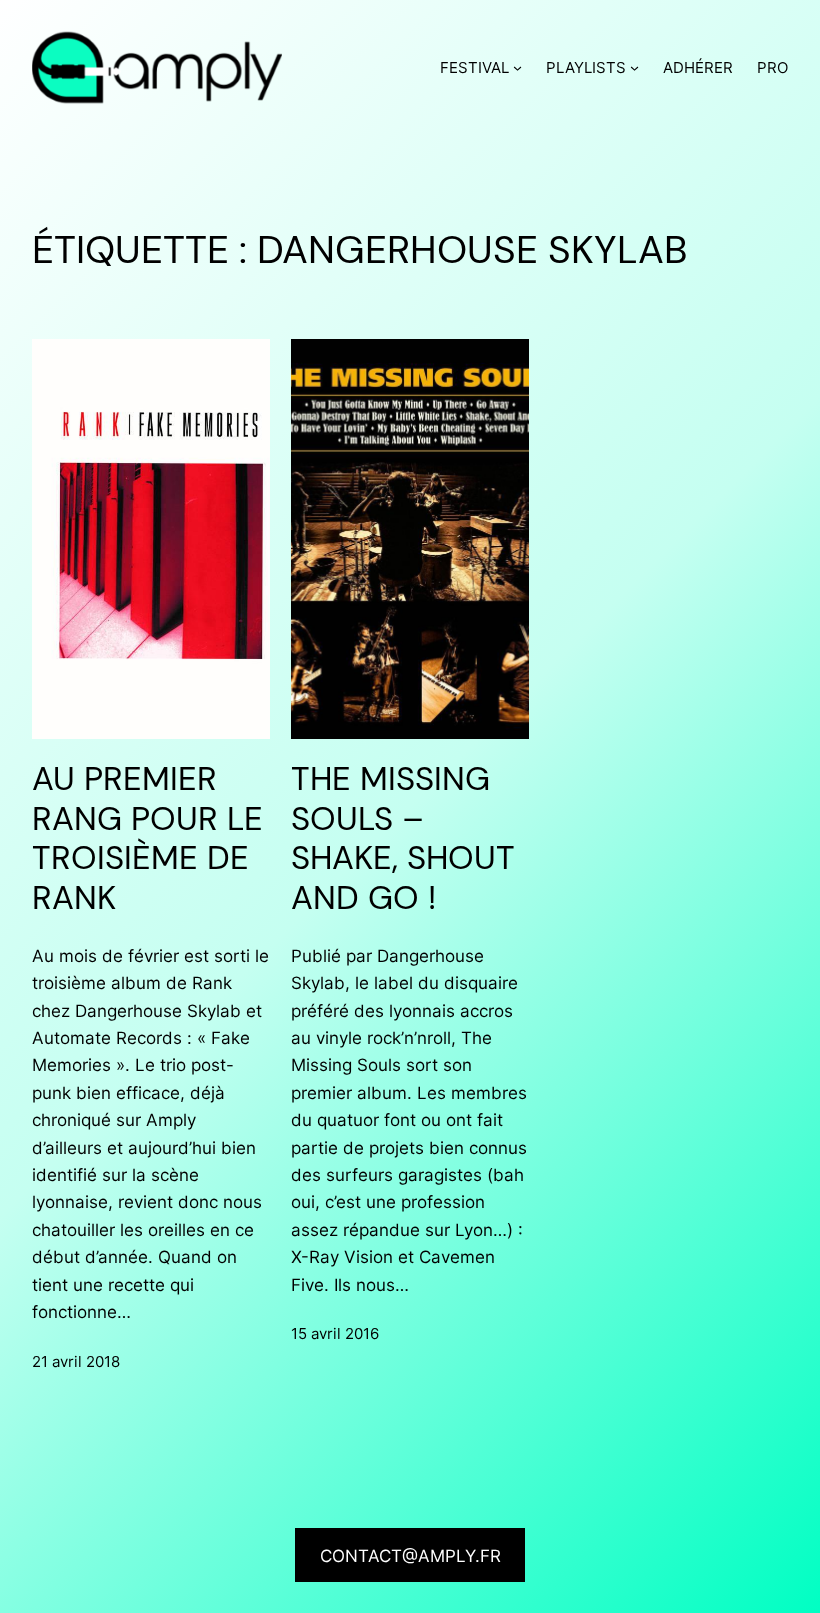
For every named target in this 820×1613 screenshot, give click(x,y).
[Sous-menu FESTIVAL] (517, 67)
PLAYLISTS (586, 67)
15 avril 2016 (335, 1333)
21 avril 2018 (76, 1361)
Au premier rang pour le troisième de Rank (147, 838)
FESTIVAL (474, 67)
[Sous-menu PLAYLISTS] (634, 67)
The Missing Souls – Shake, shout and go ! (403, 838)
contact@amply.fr (410, 1555)
